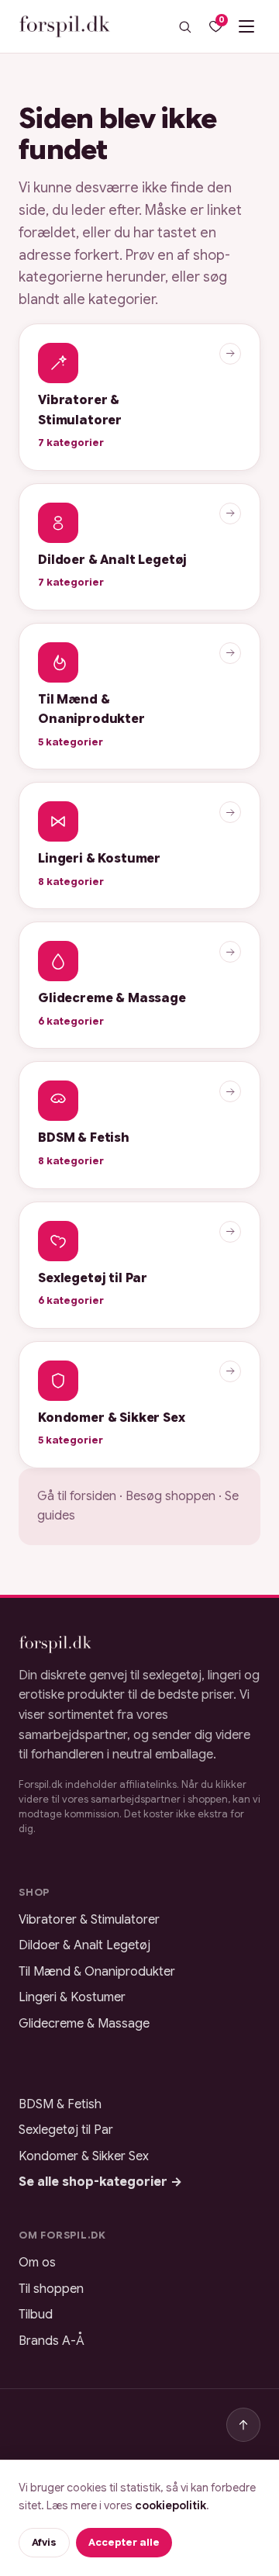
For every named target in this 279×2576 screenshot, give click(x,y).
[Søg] (184, 26)
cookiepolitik (170, 2505)
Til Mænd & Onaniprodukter (97, 1972)
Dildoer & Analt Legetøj (84, 1945)
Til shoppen (51, 2289)
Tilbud (36, 2315)
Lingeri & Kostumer (72, 1997)
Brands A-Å (52, 2341)
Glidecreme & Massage (84, 2024)
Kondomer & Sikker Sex (84, 2156)
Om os (37, 2263)
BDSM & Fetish (60, 2104)
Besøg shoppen (170, 1496)
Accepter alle (124, 2543)
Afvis (44, 2543)
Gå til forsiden (77, 1496)
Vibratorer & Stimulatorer (89, 1920)
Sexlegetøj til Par (66, 2130)
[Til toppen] (243, 2425)
